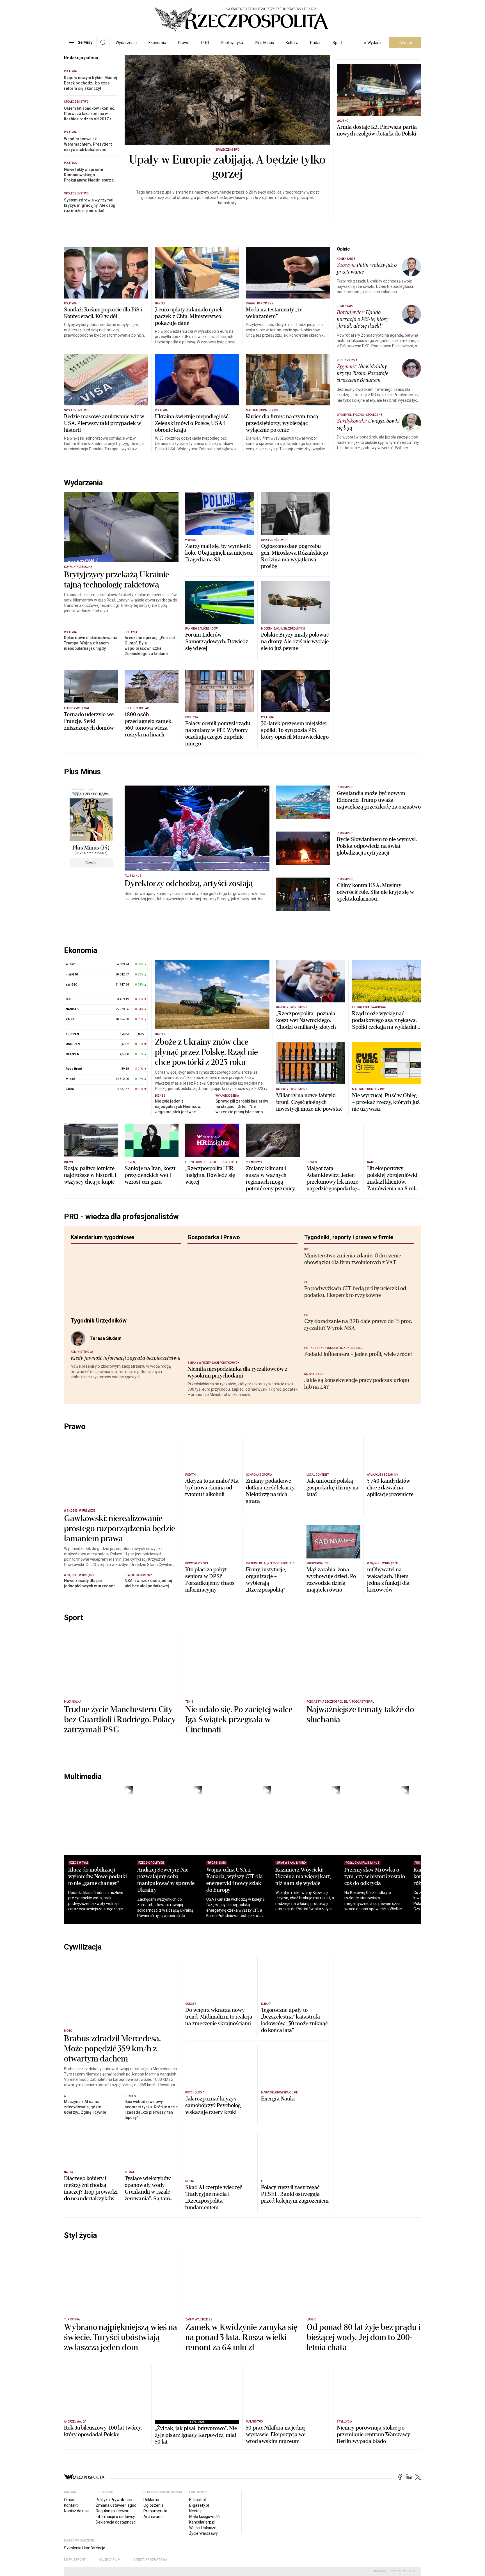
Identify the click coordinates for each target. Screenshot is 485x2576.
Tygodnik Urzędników (99, 1335)
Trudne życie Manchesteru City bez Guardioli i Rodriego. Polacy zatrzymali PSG (120, 1820)
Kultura (292, 43)
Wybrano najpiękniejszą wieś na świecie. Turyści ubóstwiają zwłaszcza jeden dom (121, 2438)
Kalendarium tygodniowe (102, 1252)
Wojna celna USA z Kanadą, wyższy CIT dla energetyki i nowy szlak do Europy (247, 1980)
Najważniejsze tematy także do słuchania (360, 1815)
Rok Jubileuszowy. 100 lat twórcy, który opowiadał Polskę (103, 2532)
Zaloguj (405, 43)
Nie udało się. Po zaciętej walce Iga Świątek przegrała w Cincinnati (239, 1820)
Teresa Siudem (106, 1353)
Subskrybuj (379, 133)
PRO (205, 43)
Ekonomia (157, 43)
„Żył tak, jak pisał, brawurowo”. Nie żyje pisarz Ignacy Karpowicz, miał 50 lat (196, 2536)
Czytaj (91, 868)
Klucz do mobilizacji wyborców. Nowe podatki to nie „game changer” (98, 1977)
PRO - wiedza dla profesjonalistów (121, 1232)
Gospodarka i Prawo (214, 1252)
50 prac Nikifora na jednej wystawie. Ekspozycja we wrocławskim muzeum (276, 2535)
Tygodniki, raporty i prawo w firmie (349, 1252)
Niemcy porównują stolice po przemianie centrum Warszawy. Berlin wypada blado (374, 2535)
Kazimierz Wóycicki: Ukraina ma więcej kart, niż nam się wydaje (322, 1977)
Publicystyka (232, 43)
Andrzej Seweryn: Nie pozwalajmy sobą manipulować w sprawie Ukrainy (172, 1980)
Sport (338, 43)
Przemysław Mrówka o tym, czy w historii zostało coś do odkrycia (399, 1977)
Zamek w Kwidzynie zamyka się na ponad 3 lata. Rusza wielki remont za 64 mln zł (241, 2438)
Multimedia (83, 1877)
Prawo (184, 43)
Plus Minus (264, 43)
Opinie (343, 254)
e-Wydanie (373, 43)
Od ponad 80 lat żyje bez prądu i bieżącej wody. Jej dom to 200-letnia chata (363, 2438)
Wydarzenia (126, 43)
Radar (315, 43)
